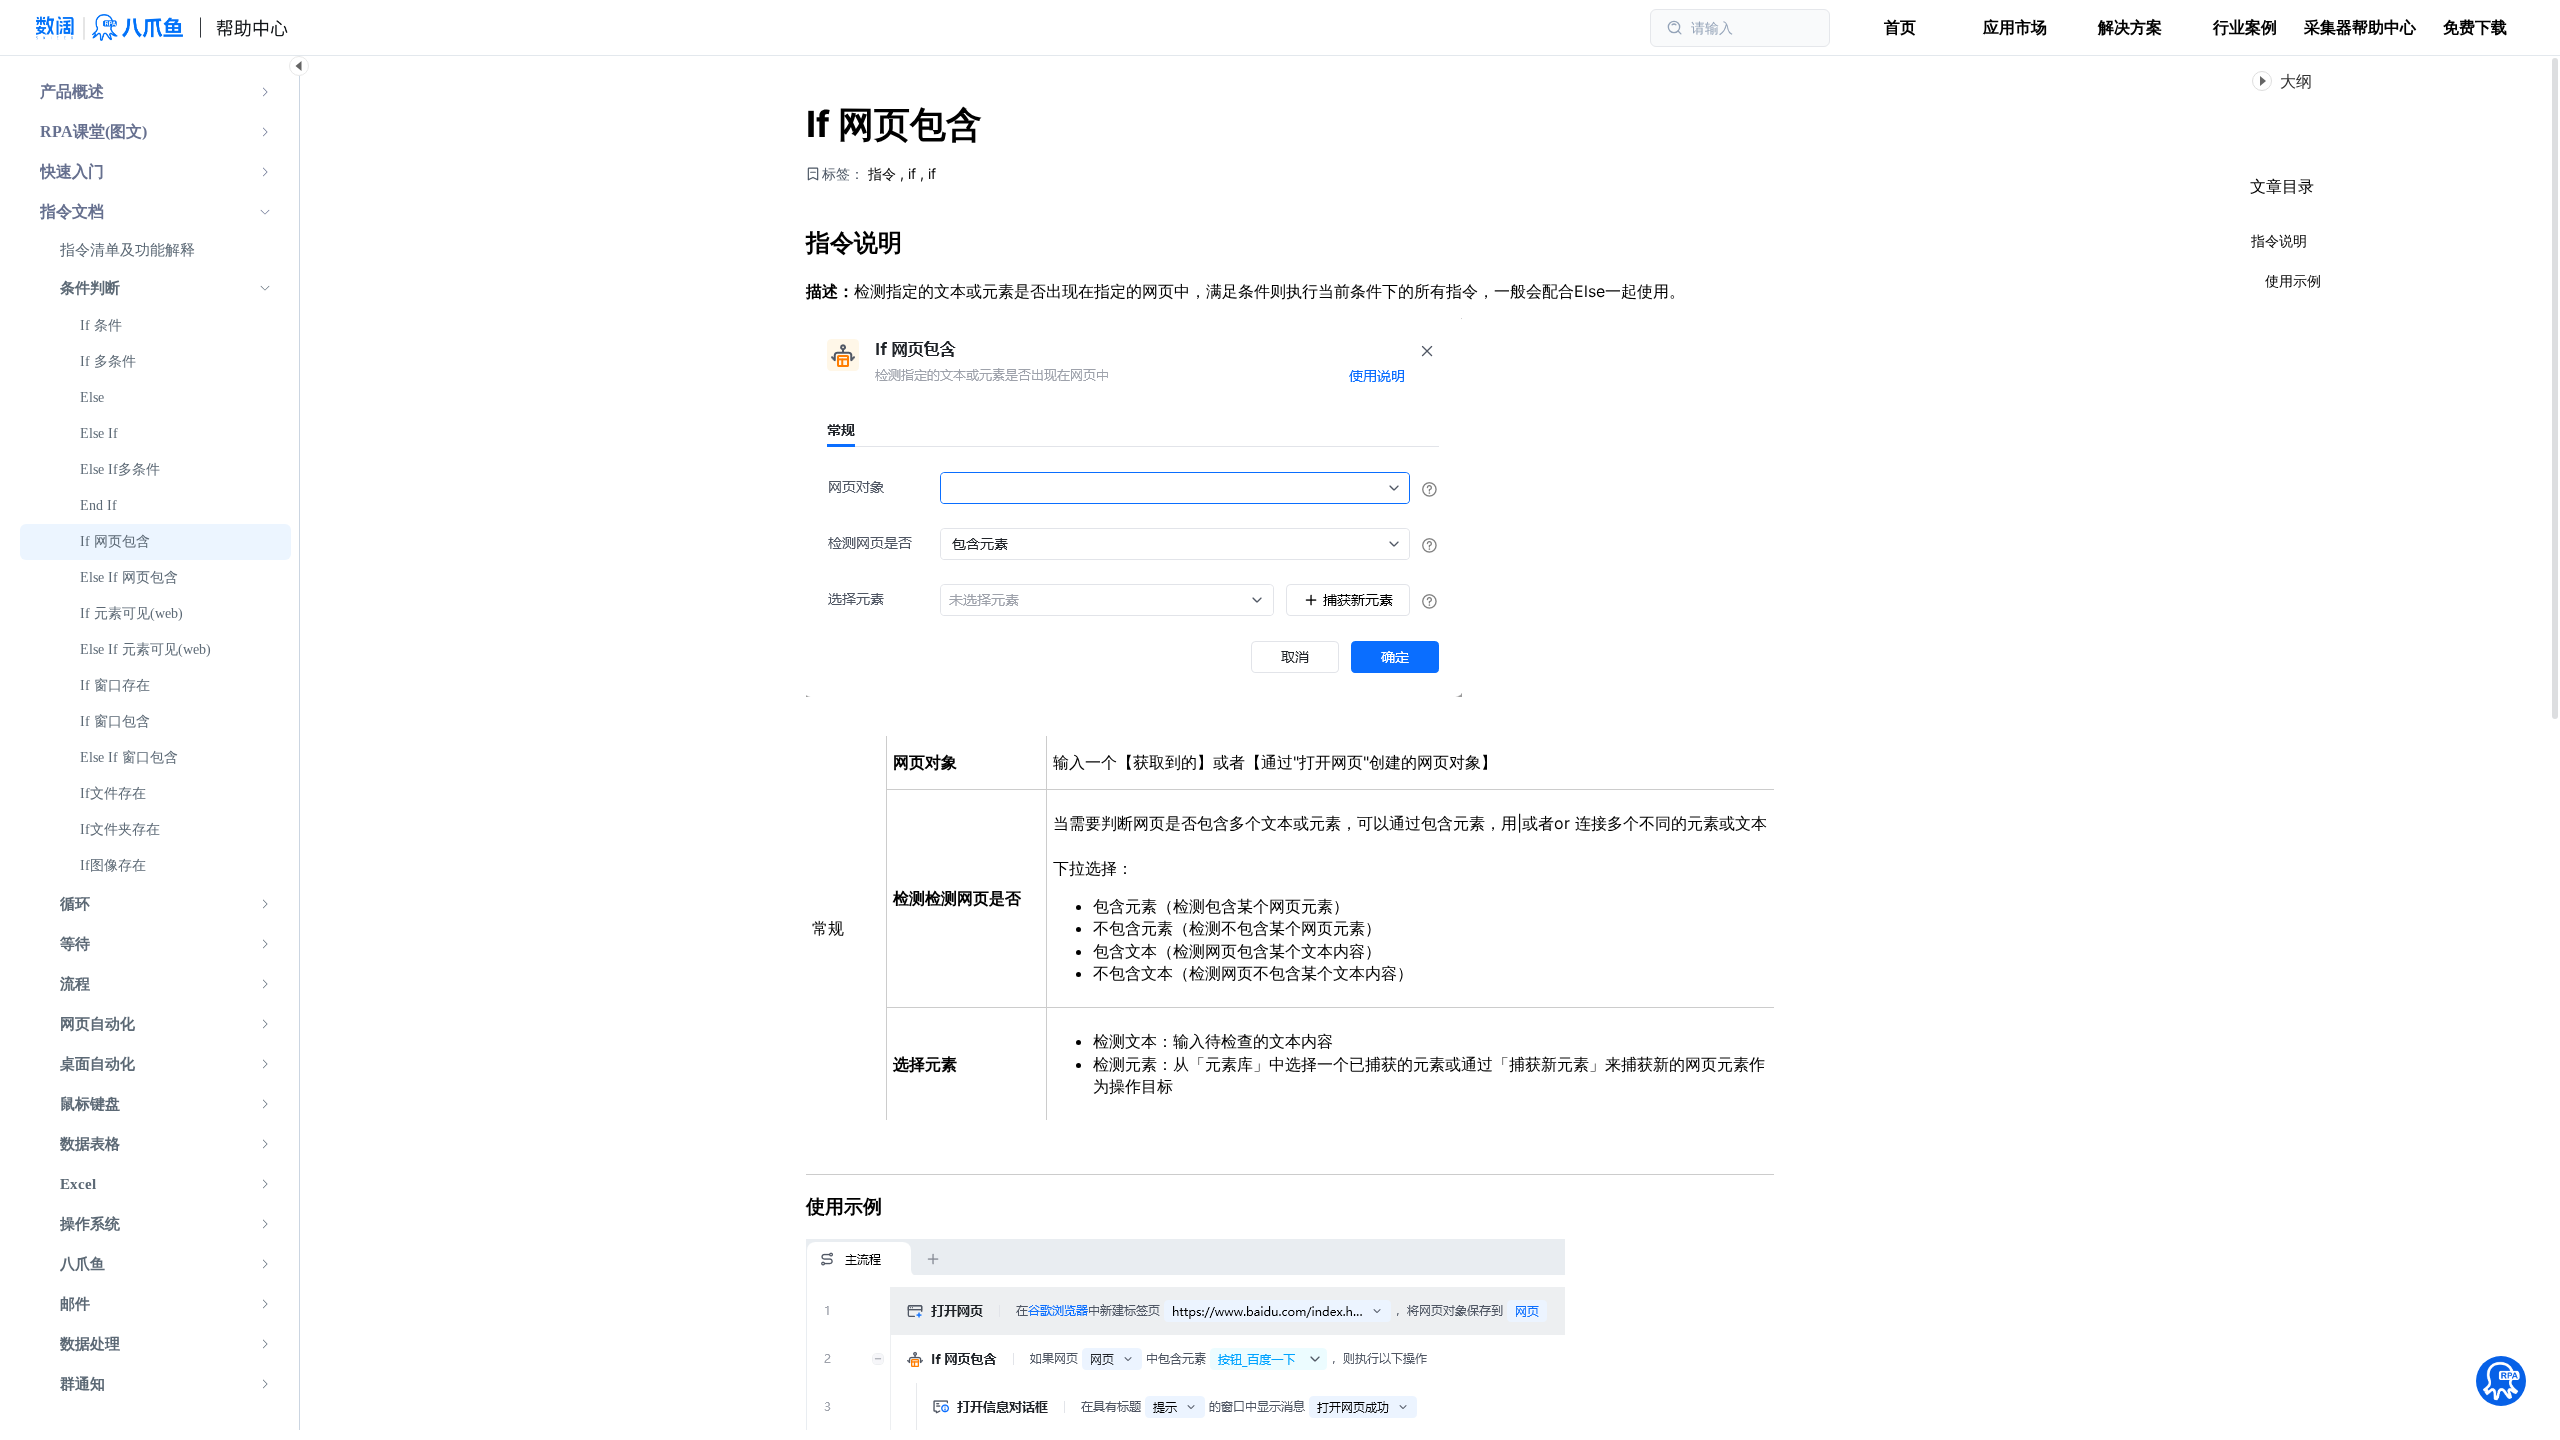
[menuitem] (155, 92)
